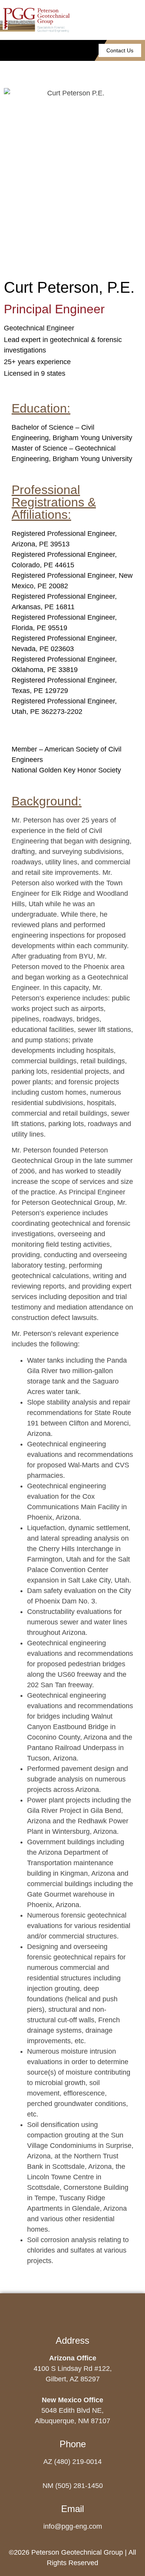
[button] (39, 51)
